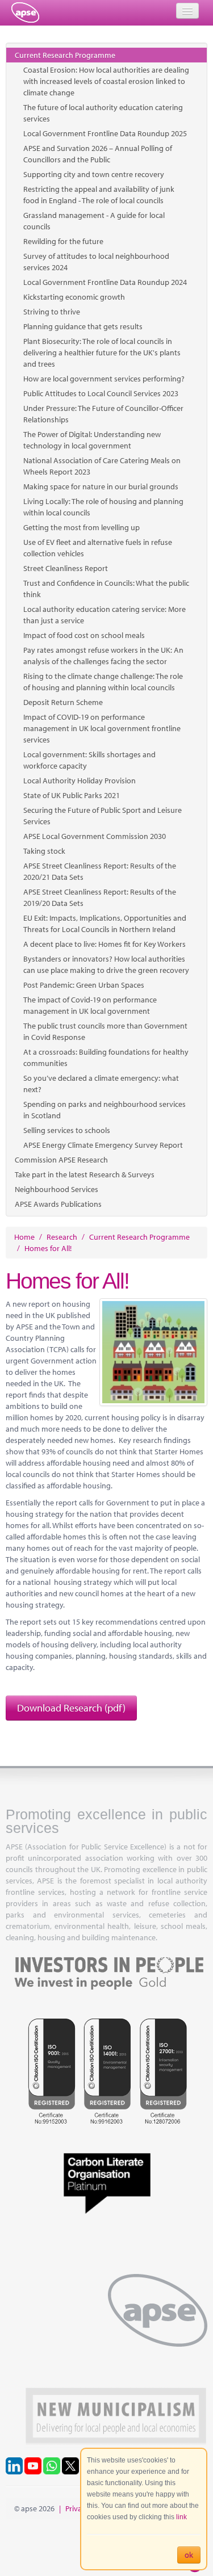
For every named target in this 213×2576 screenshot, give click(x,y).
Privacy (77, 2508)
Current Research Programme (65, 55)
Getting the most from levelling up (82, 527)
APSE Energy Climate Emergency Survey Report (103, 1145)
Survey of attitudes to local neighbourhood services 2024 (96, 262)
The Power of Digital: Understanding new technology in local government (92, 440)
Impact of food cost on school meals (84, 635)
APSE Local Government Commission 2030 (95, 836)
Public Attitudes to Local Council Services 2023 (101, 393)
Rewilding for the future (63, 241)
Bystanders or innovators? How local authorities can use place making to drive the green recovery (106, 964)
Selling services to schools (67, 1130)
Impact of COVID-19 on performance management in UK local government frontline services (102, 728)
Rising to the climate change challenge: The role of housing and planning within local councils (103, 682)
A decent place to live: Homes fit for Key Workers (105, 944)
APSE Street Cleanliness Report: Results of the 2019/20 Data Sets (100, 897)
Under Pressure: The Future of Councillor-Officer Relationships (103, 414)
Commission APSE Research (61, 1160)
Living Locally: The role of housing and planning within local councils (103, 507)
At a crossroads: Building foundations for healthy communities (106, 1058)
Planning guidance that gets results (83, 326)
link (181, 2517)
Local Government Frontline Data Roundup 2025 (105, 133)
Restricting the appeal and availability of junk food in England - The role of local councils (99, 195)
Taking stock (44, 851)
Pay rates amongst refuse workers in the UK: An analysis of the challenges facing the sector (103, 656)
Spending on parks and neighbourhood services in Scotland (105, 1110)
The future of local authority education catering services (103, 113)
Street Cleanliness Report (66, 568)
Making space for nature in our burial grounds (101, 486)
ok (189, 2555)
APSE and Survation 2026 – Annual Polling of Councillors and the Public (98, 154)
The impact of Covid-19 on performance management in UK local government (90, 1005)
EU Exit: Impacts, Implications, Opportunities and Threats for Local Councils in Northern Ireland (105, 924)
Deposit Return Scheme (63, 702)
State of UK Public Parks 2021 (72, 795)
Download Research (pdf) (71, 1708)
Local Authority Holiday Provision (80, 781)
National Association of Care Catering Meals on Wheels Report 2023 (102, 466)
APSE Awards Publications (58, 1204)
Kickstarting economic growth (74, 297)
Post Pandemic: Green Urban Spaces (84, 985)
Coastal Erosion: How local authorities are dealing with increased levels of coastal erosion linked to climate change (106, 81)
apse (25, 12)
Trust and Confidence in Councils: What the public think (106, 589)
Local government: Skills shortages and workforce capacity (89, 760)
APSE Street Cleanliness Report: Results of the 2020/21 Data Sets (100, 871)
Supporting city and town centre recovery (94, 174)
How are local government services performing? (104, 379)
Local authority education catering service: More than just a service (105, 615)
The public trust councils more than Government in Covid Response (105, 1031)
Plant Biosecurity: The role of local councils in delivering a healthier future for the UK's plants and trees (102, 353)
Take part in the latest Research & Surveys (85, 1174)
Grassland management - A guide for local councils (94, 221)
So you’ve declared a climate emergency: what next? (101, 1084)
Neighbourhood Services (57, 1189)
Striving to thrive (52, 312)
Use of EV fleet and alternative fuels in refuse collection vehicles (98, 548)
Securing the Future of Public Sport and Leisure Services (103, 816)
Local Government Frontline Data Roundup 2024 (105, 282)
